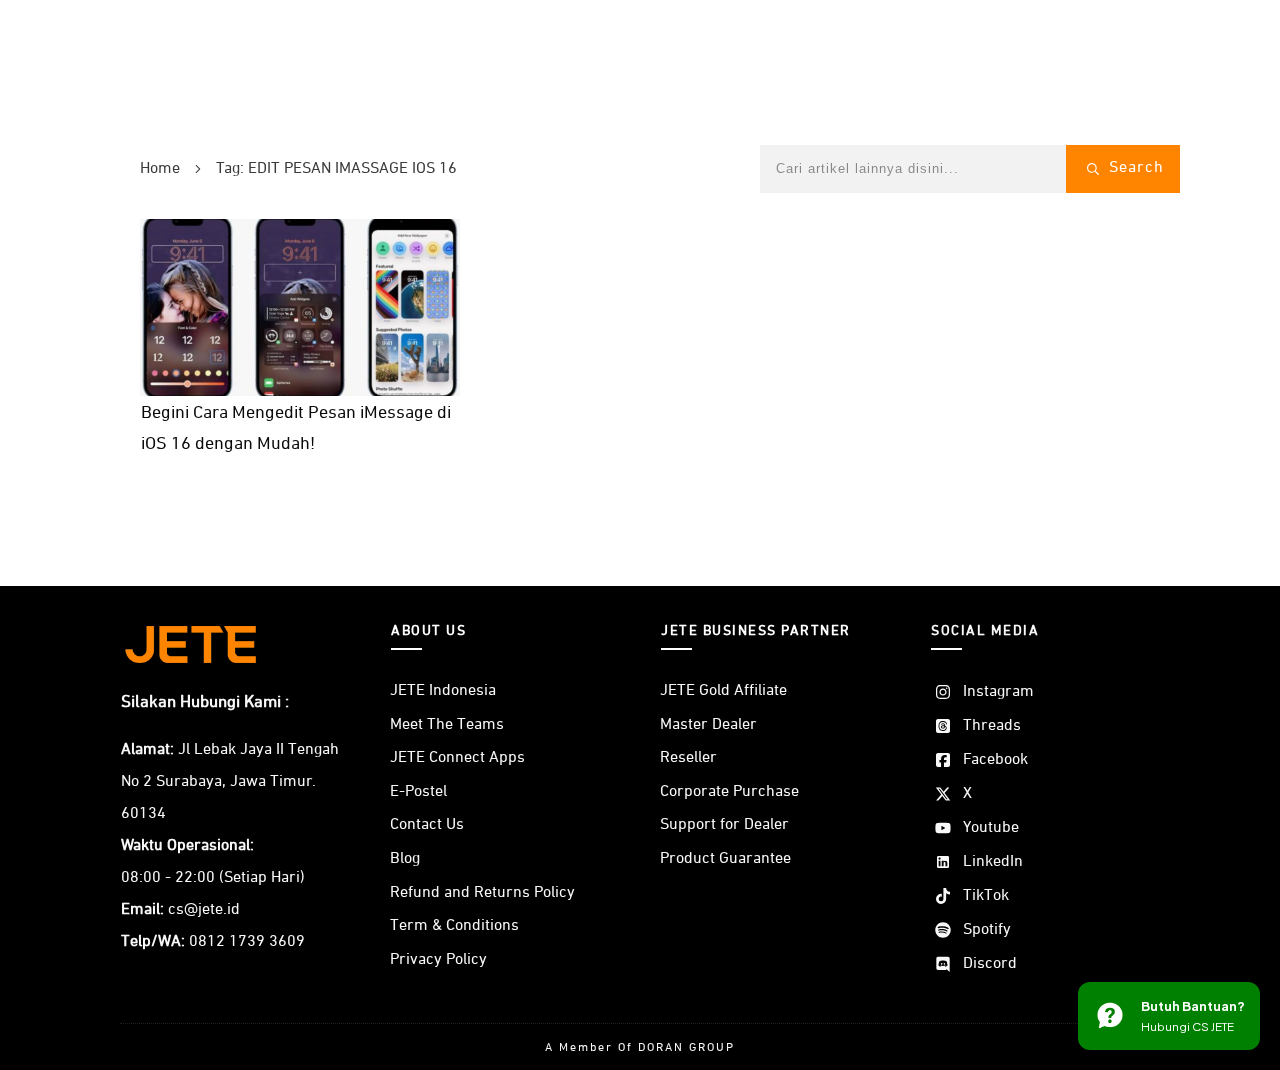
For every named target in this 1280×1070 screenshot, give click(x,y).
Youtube (991, 828)
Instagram (998, 692)
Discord (990, 964)
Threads (992, 726)
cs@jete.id (204, 910)
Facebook (995, 760)
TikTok (986, 896)
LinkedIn (993, 862)
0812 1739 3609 (247, 942)
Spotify (987, 930)
